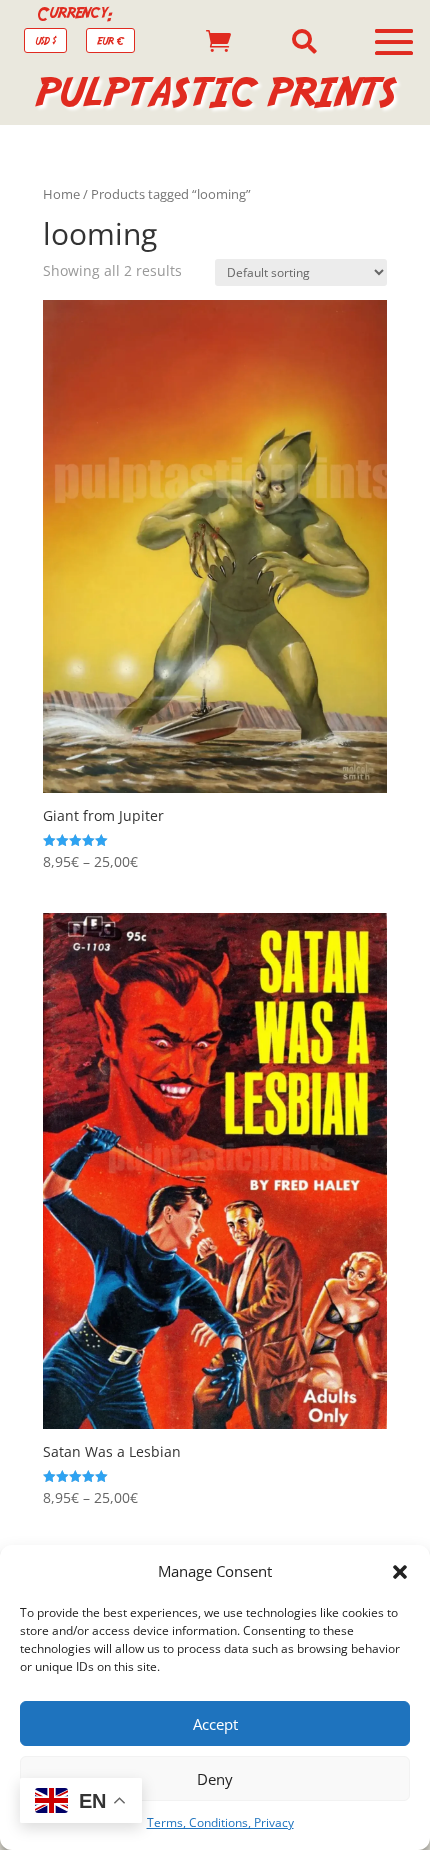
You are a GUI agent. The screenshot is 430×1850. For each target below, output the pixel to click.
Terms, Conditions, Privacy (220, 1822)
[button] (400, 1572)
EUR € (110, 40)
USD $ (45, 40)
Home (61, 194)
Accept (215, 1724)
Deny (215, 1779)
